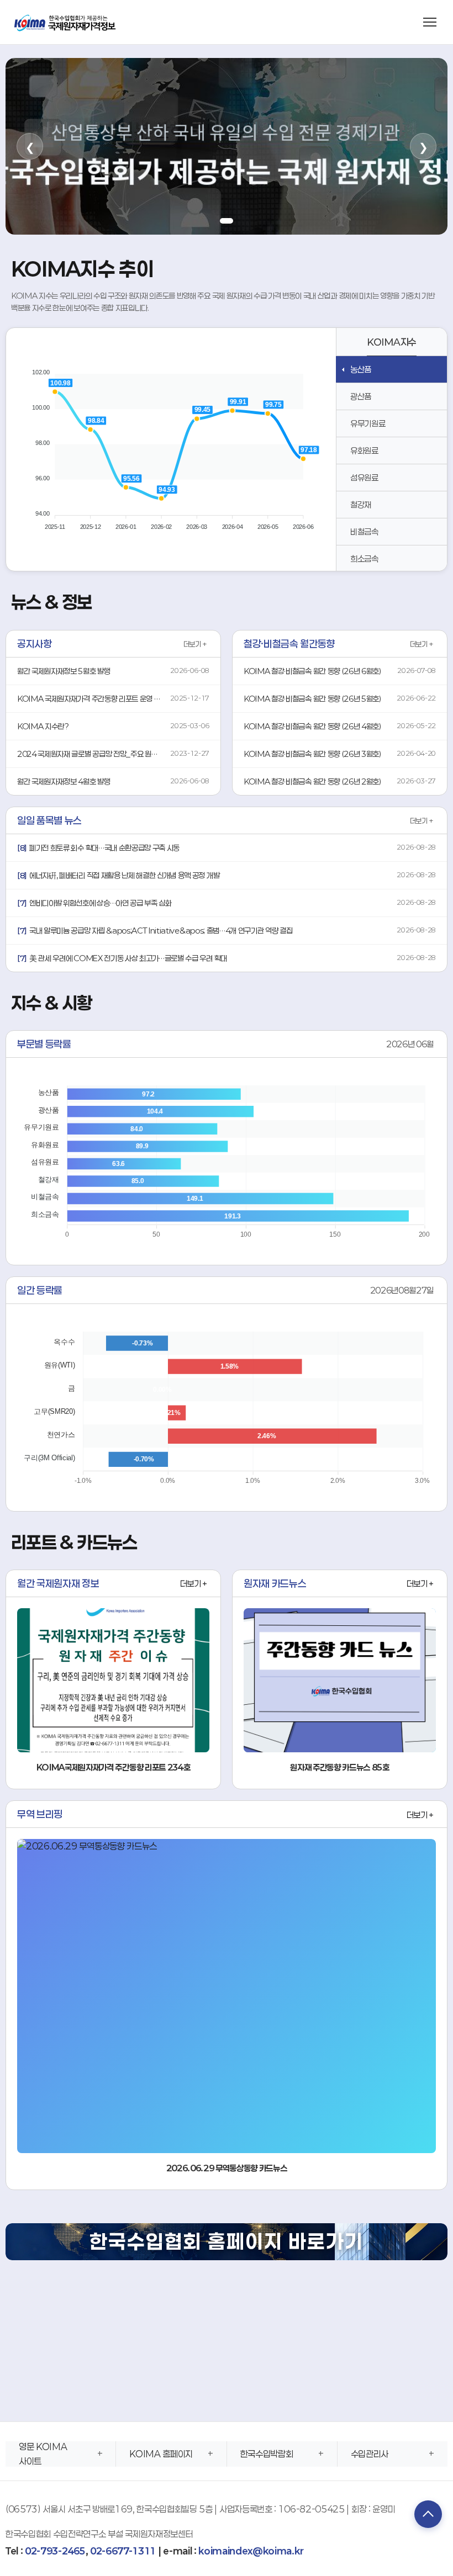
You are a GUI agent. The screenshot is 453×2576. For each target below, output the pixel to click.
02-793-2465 (55, 2551)
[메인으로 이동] (66, 22)
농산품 (361, 369)
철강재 (361, 505)
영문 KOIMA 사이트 (43, 2454)
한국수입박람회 (267, 2454)
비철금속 (364, 532)
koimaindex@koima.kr (251, 2551)
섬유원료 (364, 478)
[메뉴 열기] (430, 22)
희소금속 (364, 559)
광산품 (361, 396)
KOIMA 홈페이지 (161, 2454)
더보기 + (195, 644)
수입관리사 (370, 2454)
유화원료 (364, 450)
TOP (428, 2514)
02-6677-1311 (123, 2551)
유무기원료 (368, 423)
